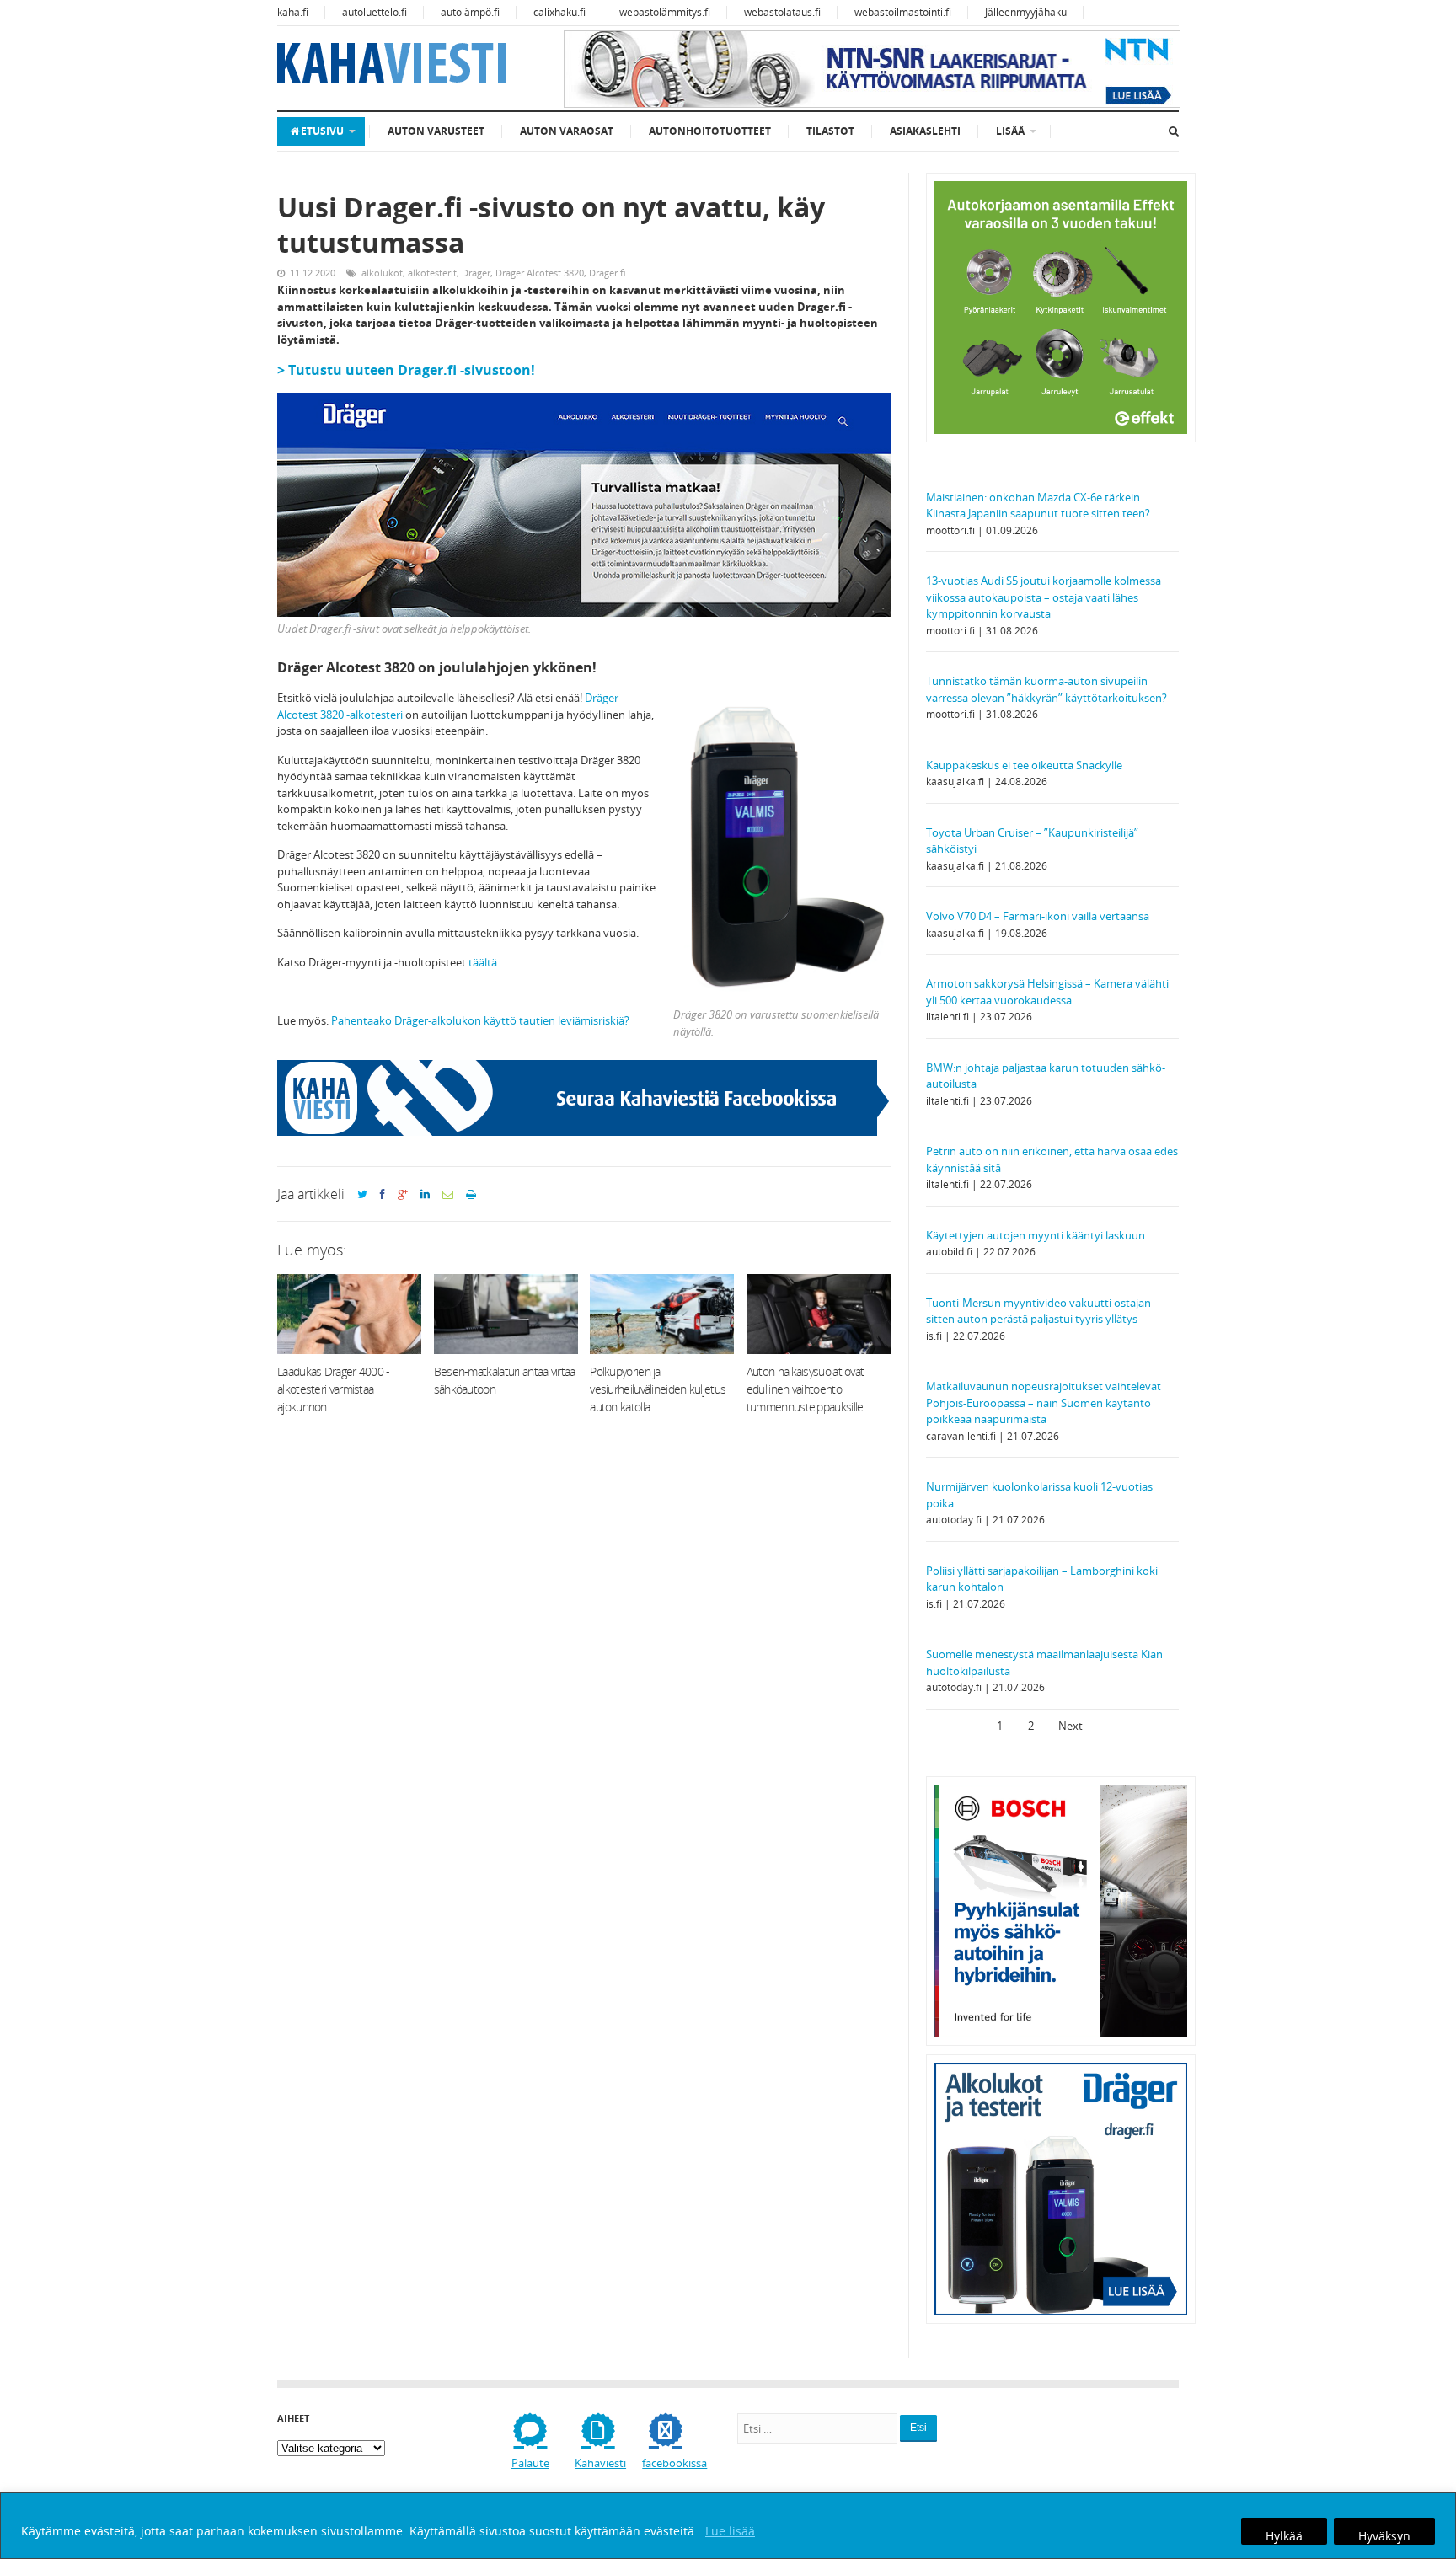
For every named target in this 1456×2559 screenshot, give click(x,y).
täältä (483, 962)
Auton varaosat (567, 131)
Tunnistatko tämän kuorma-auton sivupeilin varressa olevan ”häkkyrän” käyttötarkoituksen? (1046, 689)
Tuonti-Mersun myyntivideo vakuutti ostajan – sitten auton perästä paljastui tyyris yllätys (1043, 1311)
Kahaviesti (600, 2463)
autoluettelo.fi (375, 12)
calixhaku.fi (559, 12)
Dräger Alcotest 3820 (540, 273)
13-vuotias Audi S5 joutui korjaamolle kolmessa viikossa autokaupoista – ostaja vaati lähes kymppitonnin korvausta (1044, 597)
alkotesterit (432, 273)
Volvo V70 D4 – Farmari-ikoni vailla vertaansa (1038, 916)
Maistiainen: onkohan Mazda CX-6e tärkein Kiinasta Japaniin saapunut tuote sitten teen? (1038, 506)
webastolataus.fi (782, 12)
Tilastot (830, 131)
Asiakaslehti (925, 131)
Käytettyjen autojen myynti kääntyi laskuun (1036, 1235)
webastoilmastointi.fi (903, 12)
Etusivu (322, 131)
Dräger (476, 273)
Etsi (918, 2428)
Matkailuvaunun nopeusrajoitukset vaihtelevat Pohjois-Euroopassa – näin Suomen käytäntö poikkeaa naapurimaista (1044, 1403)
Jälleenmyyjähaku (1026, 12)
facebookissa (674, 2463)
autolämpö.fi (470, 12)
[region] (728, 2526)
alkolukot (382, 273)
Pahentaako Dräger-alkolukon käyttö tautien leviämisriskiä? (480, 1020)
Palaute (530, 2463)
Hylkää (1284, 2536)
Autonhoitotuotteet (710, 131)
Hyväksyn (1384, 2536)
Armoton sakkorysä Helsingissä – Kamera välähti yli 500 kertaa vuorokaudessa (1047, 992)
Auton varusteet (436, 131)
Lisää (1010, 131)
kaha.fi (293, 12)
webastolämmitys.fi (665, 12)
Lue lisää (730, 2531)
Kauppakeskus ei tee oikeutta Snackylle (1024, 765)
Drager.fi (608, 273)
